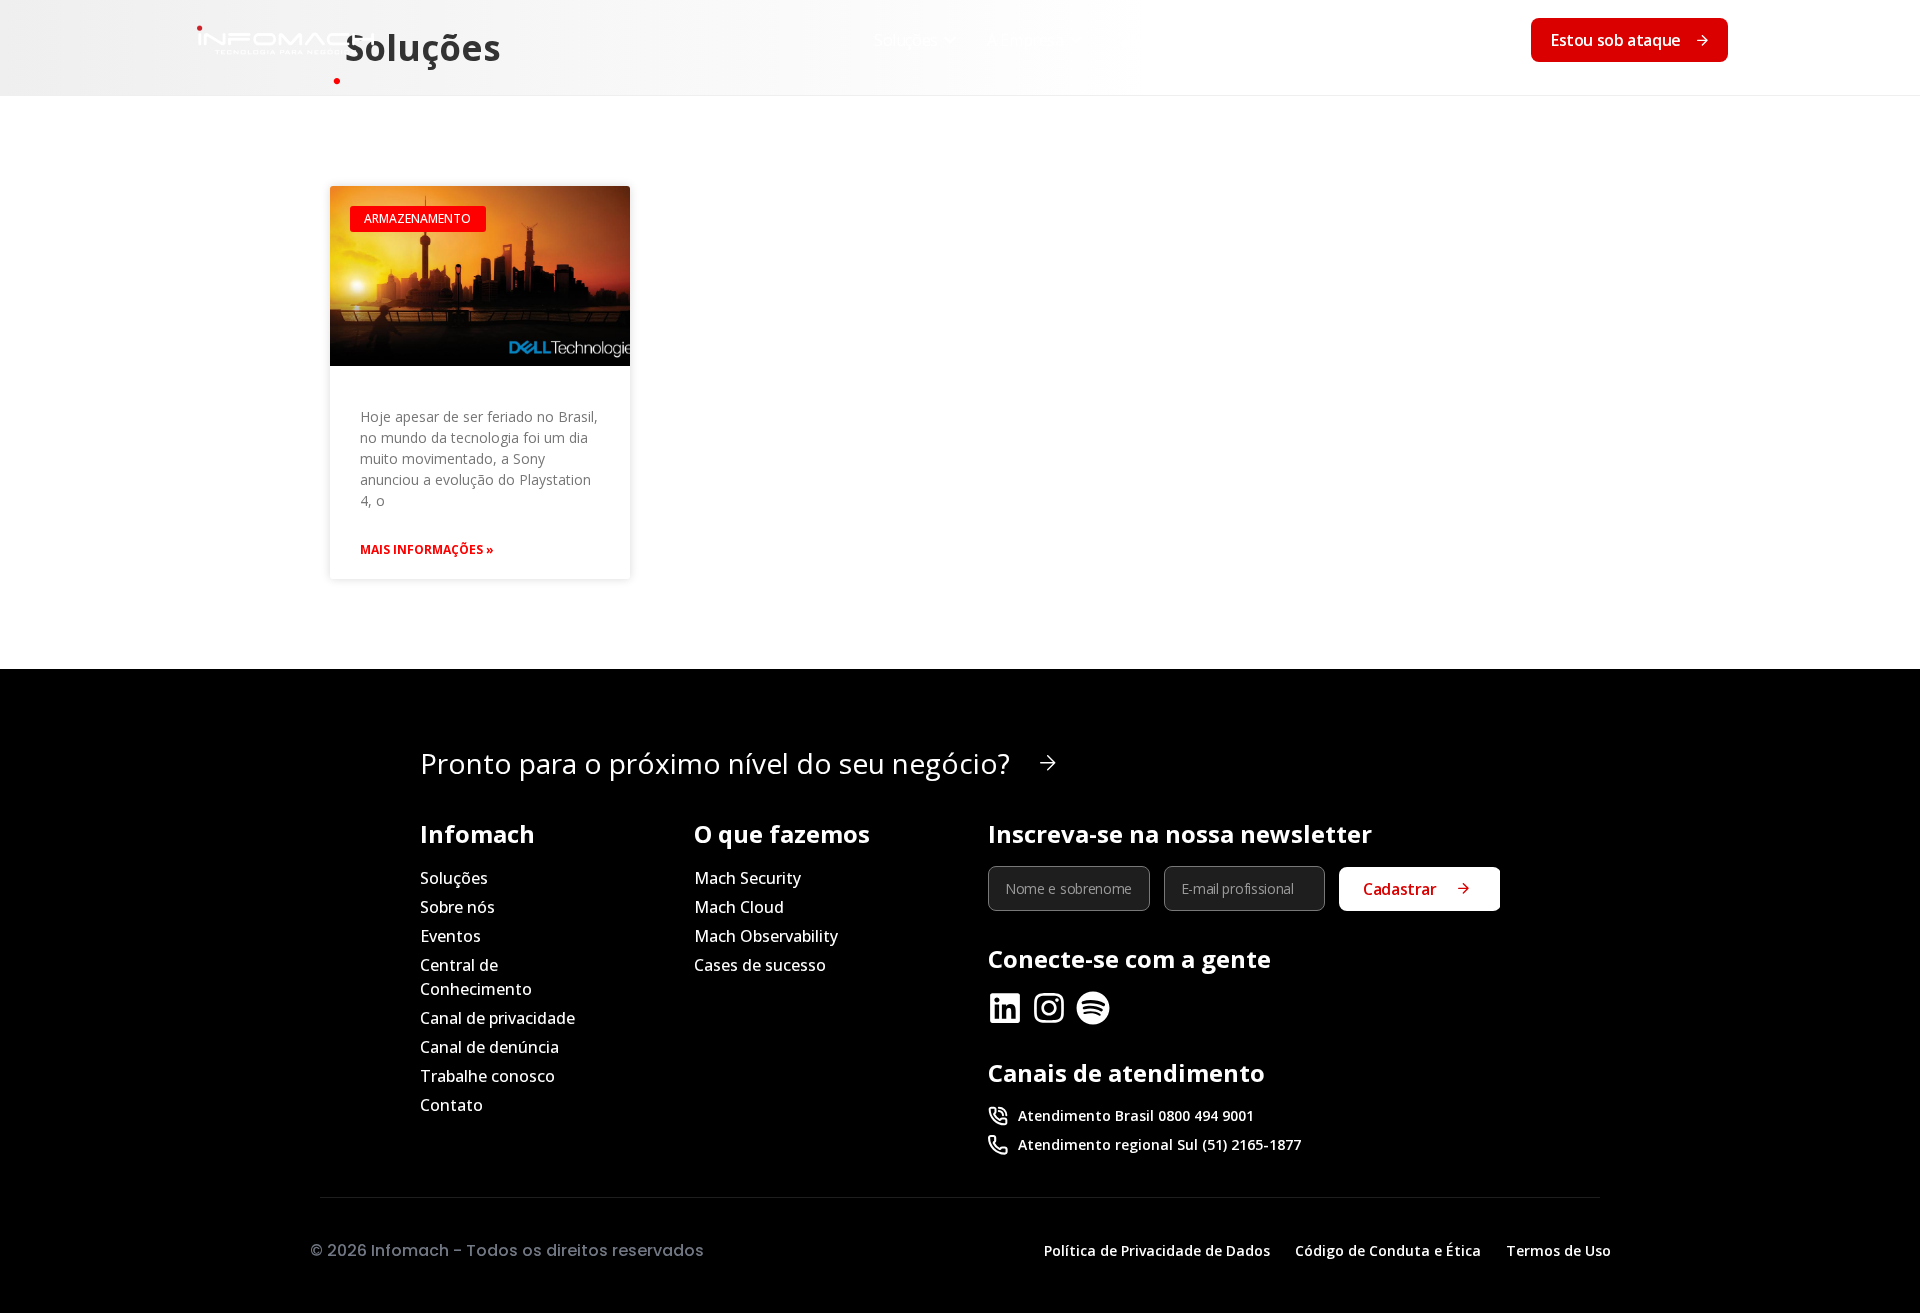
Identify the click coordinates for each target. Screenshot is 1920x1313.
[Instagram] (1049, 1008)
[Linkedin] (1005, 1008)
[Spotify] (1093, 1008)
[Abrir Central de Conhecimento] (1378, 40)
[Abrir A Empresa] (1076, 40)
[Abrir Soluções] (950, 40)
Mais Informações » (427, 549)
